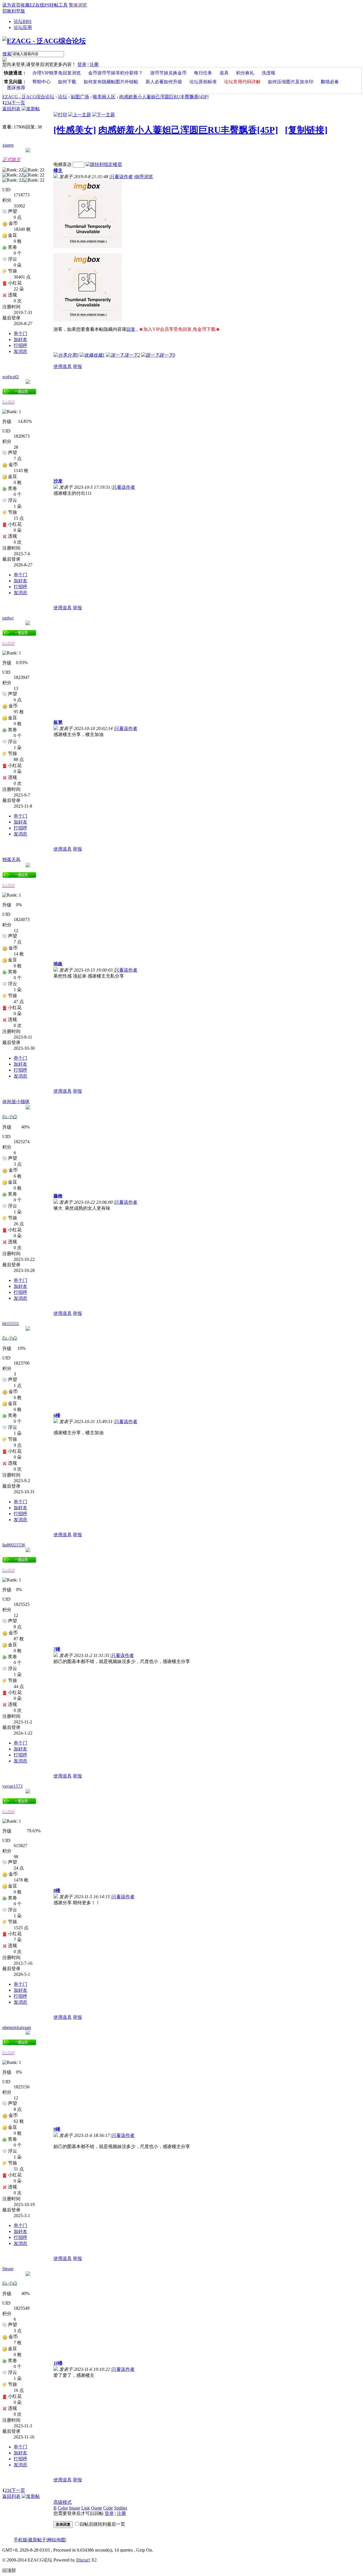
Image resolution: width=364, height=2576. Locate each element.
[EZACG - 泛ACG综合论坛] (44, 41)
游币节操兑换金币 (168, 73)
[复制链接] (306, 130)
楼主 (58, 170)
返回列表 (11, 109)
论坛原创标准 (203, 82)
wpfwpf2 (11, 377)
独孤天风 (11, 859)
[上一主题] (80, 115)
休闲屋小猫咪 (16, 1102)
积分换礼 (245, 73)
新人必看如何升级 (164, 82)
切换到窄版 (14, 11)
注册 (94, 64)
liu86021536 (14, 1545)
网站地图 (56, 2540)
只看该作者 (121, 177)
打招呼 (20, 345)
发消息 (20, 351)
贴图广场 (80, 97)
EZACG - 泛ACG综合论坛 (28, 97)
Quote (97, 2508)
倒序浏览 (144, 177)
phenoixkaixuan (17, 2027)
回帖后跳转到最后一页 (102, 2524)
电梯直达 (63, 164)
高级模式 (63, 2502)
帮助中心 (42, 82)
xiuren (8, 145)
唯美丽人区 (104, 97)
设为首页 (11, 5)
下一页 (18, 103)
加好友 (20, 339)
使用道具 (63, 366)
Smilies (121, 2508)
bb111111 (11, 1324)
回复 (131, 329)
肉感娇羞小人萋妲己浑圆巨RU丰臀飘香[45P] (164, 97)
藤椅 (58, 1196)
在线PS (42, 5)
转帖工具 (59, 5)
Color (63, 2508)
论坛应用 (23, 27)
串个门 (20, 333)
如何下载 (67, 82)
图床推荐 (16, 88)
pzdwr (8, 618)
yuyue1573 (12, 1786)
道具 (224, 73)
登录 (82, 64)
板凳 (58, 722)
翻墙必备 (330, 82)
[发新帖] (31, 109)
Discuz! (83, 2560)
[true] (66, 54)
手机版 (20, 2540)
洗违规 (268, 73)
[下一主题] (104, 115)
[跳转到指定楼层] (104, 164)
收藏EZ (28, 5)
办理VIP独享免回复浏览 (57, 73)
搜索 (7, 54)
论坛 (23, 21)
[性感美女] (75, 130)
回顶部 (9, 2570)
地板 (58, 964)
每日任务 (203, 73)
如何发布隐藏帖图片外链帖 (111, 82)
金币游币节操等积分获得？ (115, 73)
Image (75, 2508)
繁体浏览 (78, 5)
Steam (8, 2269)
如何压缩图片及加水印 (291, 82)
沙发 (58, 481)
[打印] (60, 115)
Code (108, 2508)
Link (86, 2508)
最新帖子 (37, 2540)
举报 (77, 366)
